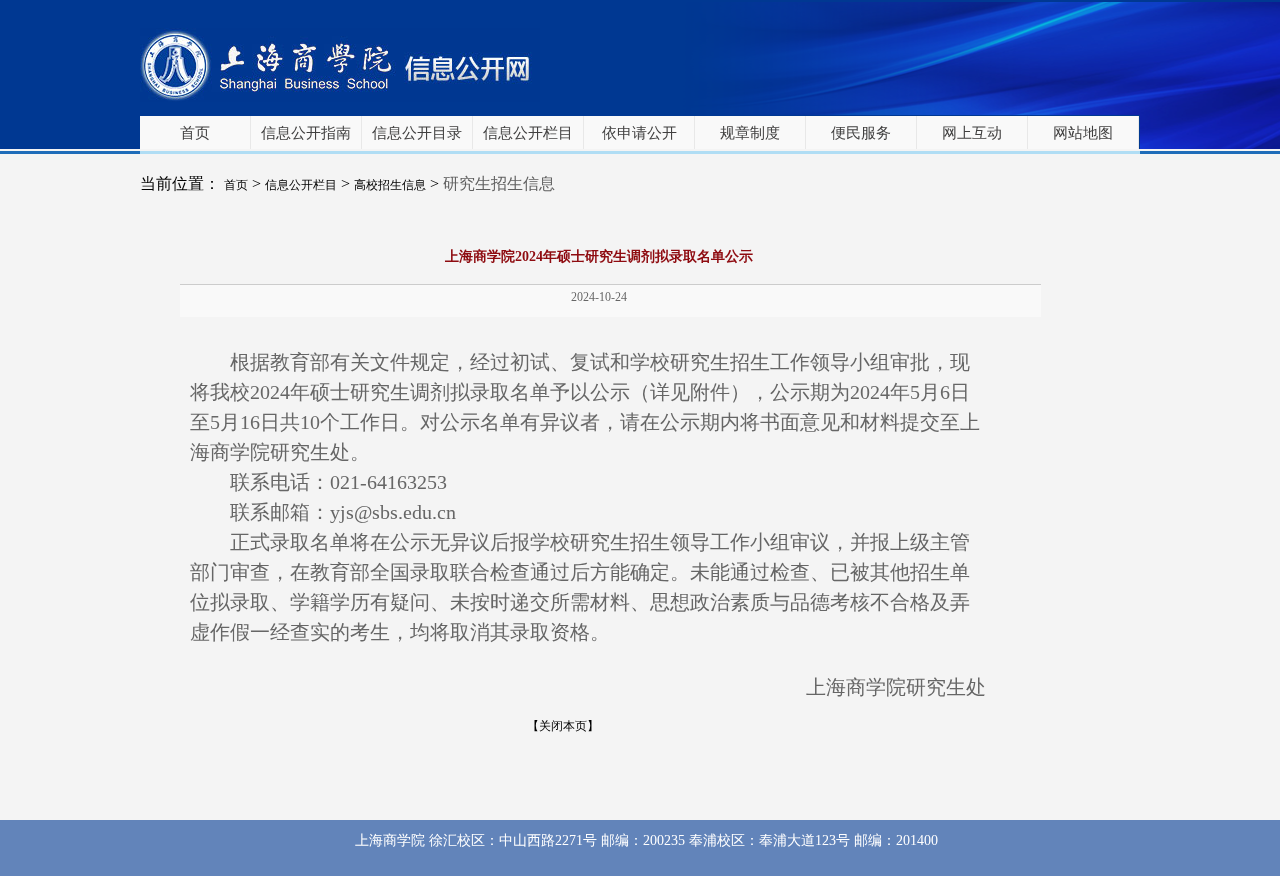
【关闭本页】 (563, 726)
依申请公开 (639, 133)
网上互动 (972, 133)
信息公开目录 (417, 133)
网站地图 (1083, 133)
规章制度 (750, 133)
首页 (195, 133)
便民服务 (861, 133)
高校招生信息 (390, 185)
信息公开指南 (306, 133)
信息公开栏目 (528, 133)
